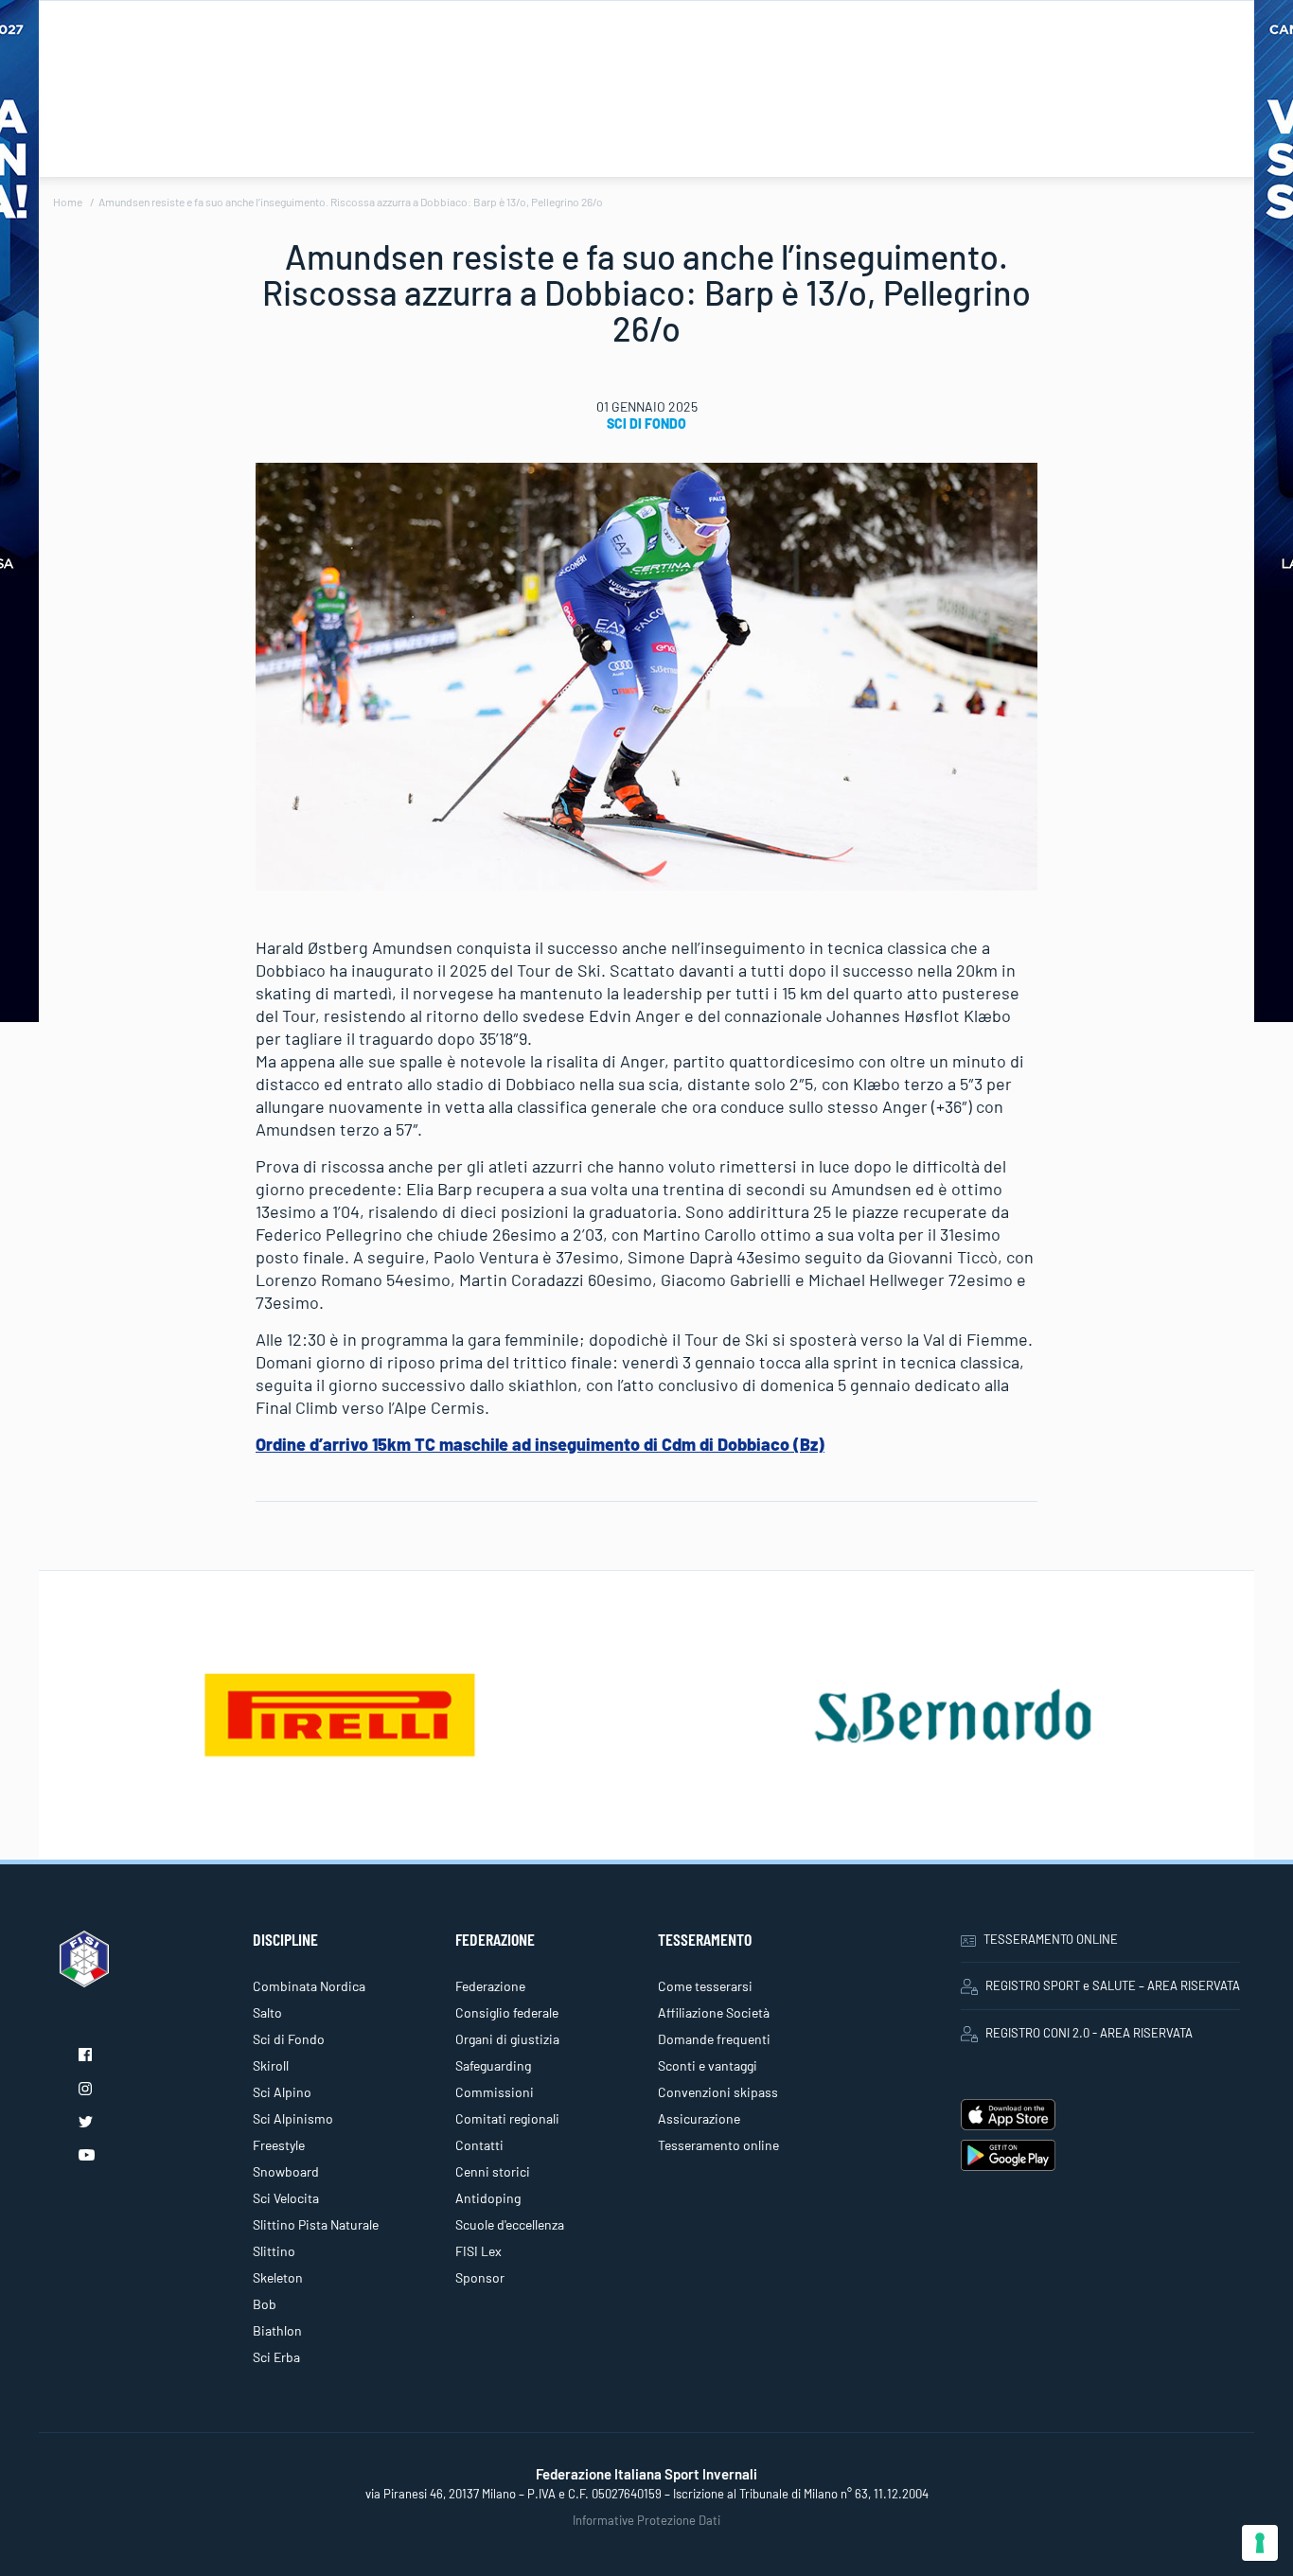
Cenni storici (493, 2171)
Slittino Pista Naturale (316, 2224)
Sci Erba (276, 2357)
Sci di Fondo (646, 423)
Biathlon (277, 2330)
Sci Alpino (282, 2092)
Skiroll (271, 2065)
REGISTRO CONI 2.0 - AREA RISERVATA (1089, 2033)
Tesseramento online (718, 2145)
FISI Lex (478, 2251)
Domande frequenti (714, 2039)
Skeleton (278, 2277)
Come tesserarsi (705, 1986)
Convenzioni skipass (718, 2092)
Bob (265, 2304)
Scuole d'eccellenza (510, 2224)
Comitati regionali (507, 2118)
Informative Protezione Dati (646, 2520)
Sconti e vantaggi (708, 2065)
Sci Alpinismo (293, 2118)
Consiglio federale (507, 2012)
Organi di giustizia (507, 2039)
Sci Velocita (286, 2198)
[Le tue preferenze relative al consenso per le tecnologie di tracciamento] (1260, 2543)
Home (68, 202)
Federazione (490, 1986)
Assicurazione (699, 2118)
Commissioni (495, 2092)
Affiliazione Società (714, 2012)
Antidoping (488, 2198)
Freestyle (279, 2145)
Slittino (274, 2251)
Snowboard (286, 2171)
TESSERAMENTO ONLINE (1051, 1939)
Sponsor (480, 2277)
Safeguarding (493, 2065)
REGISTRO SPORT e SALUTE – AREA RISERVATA (1113, 1985)
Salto (267, 2012)
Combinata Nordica (309, 1986)
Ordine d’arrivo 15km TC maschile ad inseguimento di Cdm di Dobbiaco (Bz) (540, 1444)
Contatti (479, 2145)
